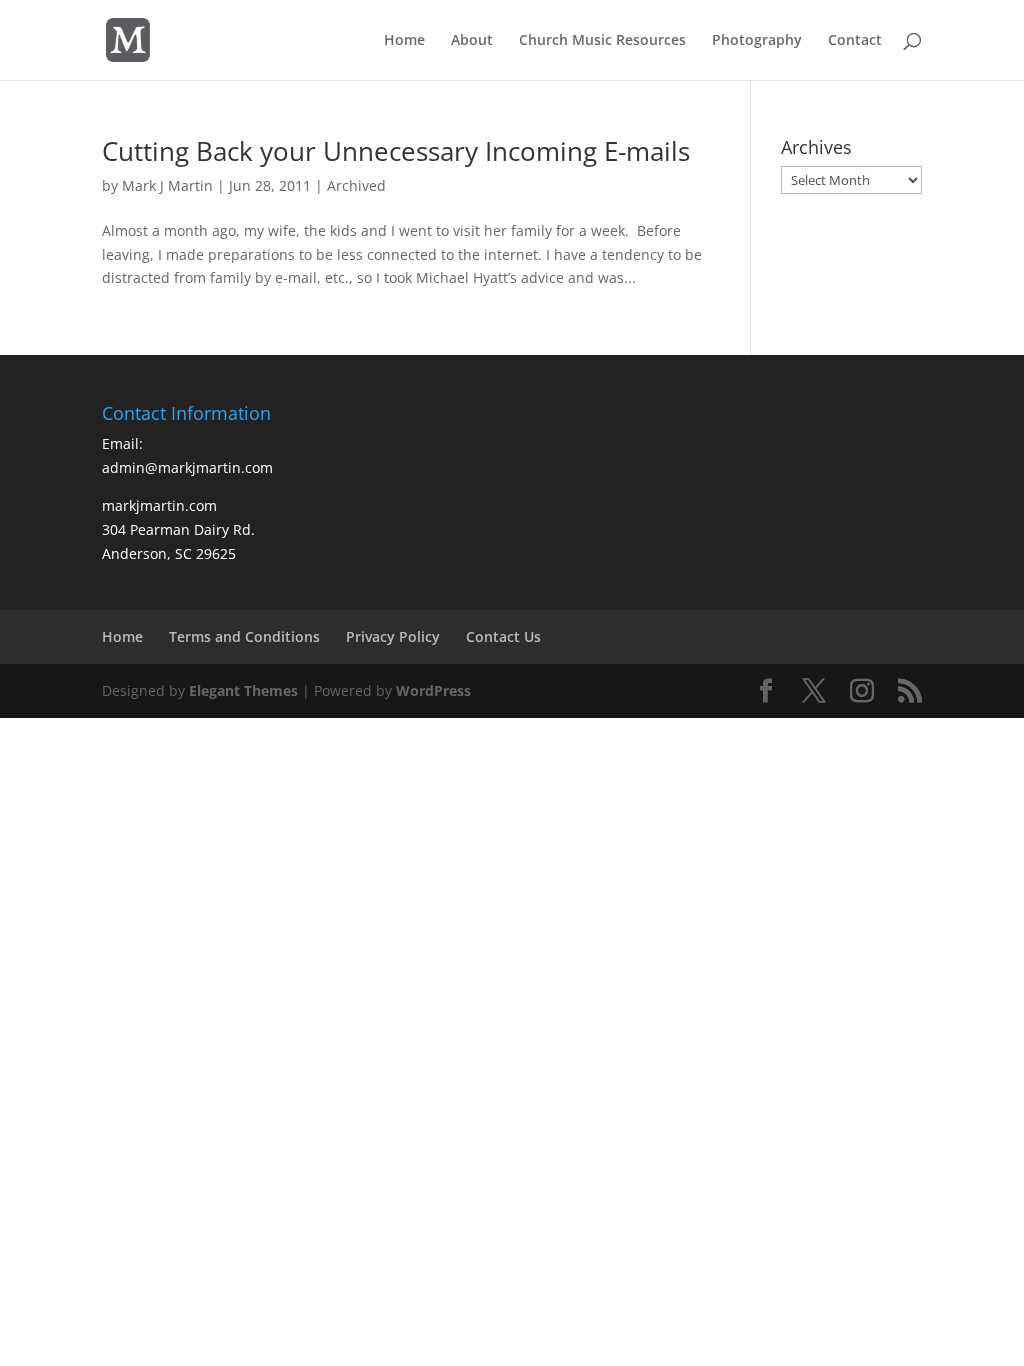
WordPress (433, 690)
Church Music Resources (602, 41)
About (472, 41)
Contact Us (503, 636)
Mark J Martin (167, 185)
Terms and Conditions (244, 636)
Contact (855, 41)
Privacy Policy (393, 636)
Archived (356, 185)
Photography (757, 41)
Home (404, 41)
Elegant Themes (243, 690)
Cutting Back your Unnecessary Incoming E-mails (396, 151)
